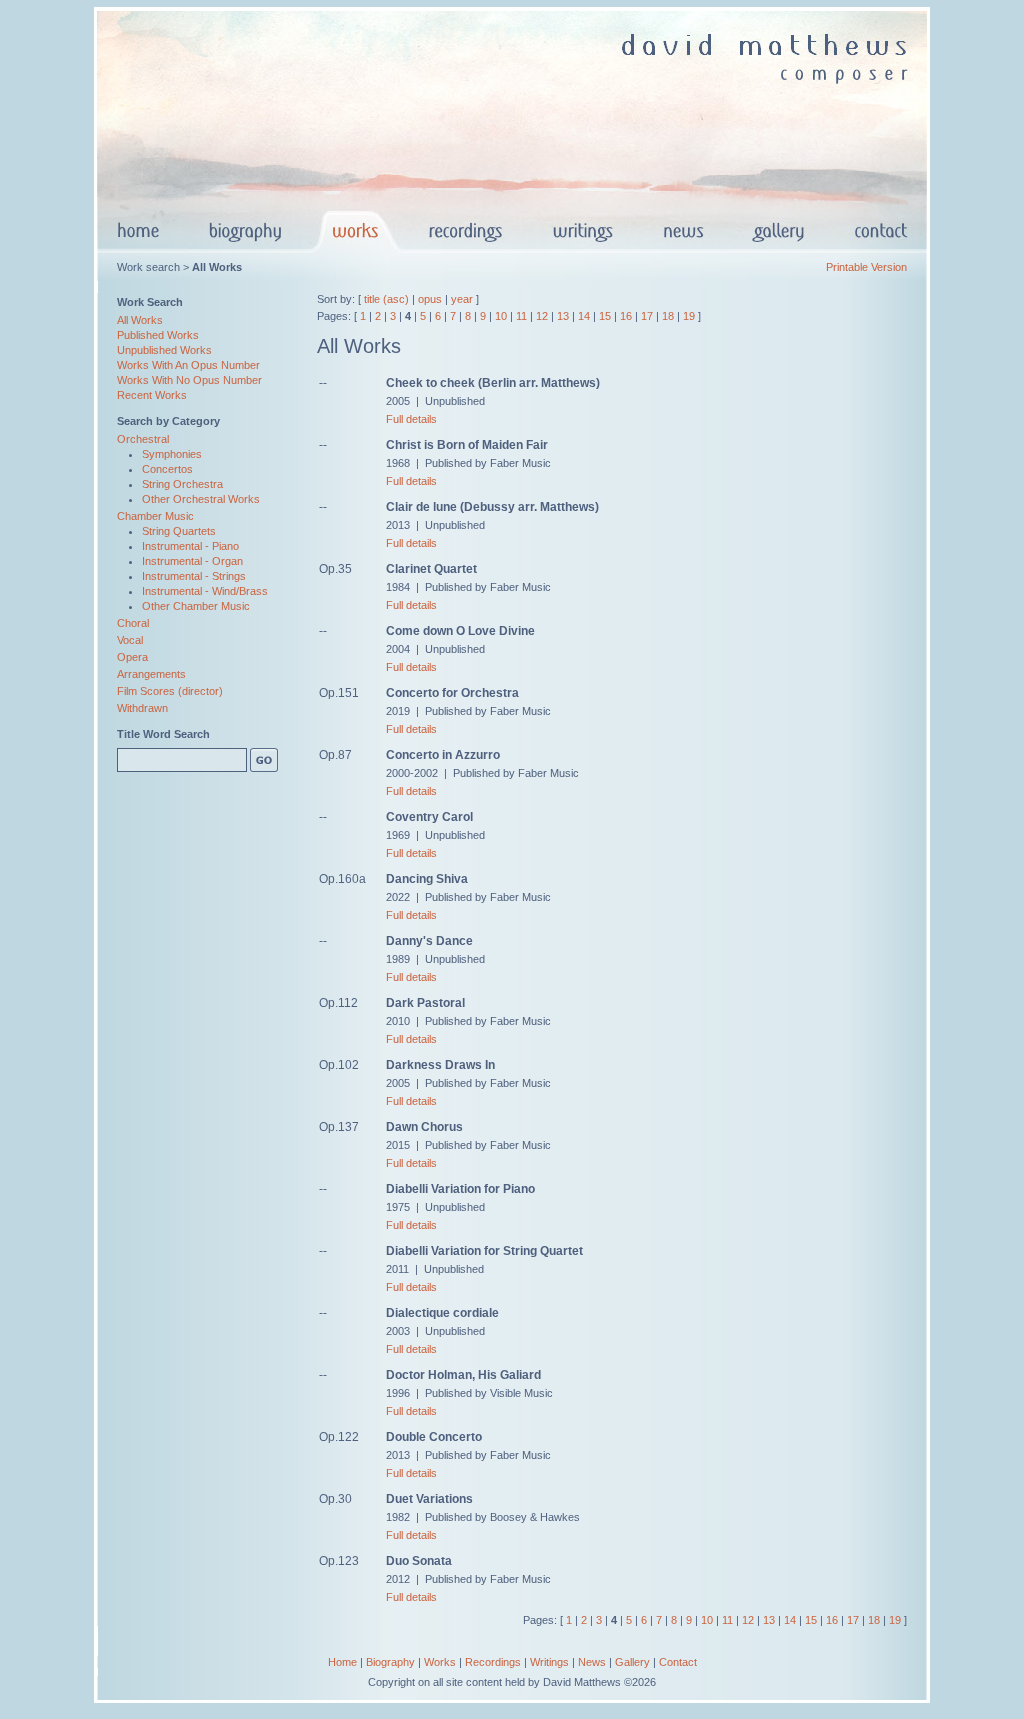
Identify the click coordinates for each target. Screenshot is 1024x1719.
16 (626, 316)
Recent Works (152, 395)
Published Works (158, 335)
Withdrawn (142, 708)
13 (563, 316)
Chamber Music (155, 516)
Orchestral (143, 439)
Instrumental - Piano (190, 546)
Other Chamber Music (196, 606)
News (592, 1662)
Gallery (632, 1662)
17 (647, 316)
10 (501, 316)
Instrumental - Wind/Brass (205, 591)
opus (430, 299)
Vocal (130, 640)
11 (521, 316)
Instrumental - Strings (194, 576)
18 (668, 316)
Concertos (167, 469)
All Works (140, 320)
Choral (133, 623)
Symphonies (172, 454)
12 (542, 316)
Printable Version (866, 267)
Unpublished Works (164, 350)
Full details (411, 419)
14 (584, 316)
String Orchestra (182, 484)
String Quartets (179, 531)
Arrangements (151, 674)
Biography (390, 1662)
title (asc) (386, 299)
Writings (549, 1662)
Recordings (493, 1662)
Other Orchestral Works (201, 499)
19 (689, 316)
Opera (132, 657)
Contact (678, 1662)
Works (440, 1662)
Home (342, 1662)
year (462, 299)
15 (605, 316)
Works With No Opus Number (189, 380)
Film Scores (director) (170, 691)
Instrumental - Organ (192, 561)
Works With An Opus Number (188, 365)
